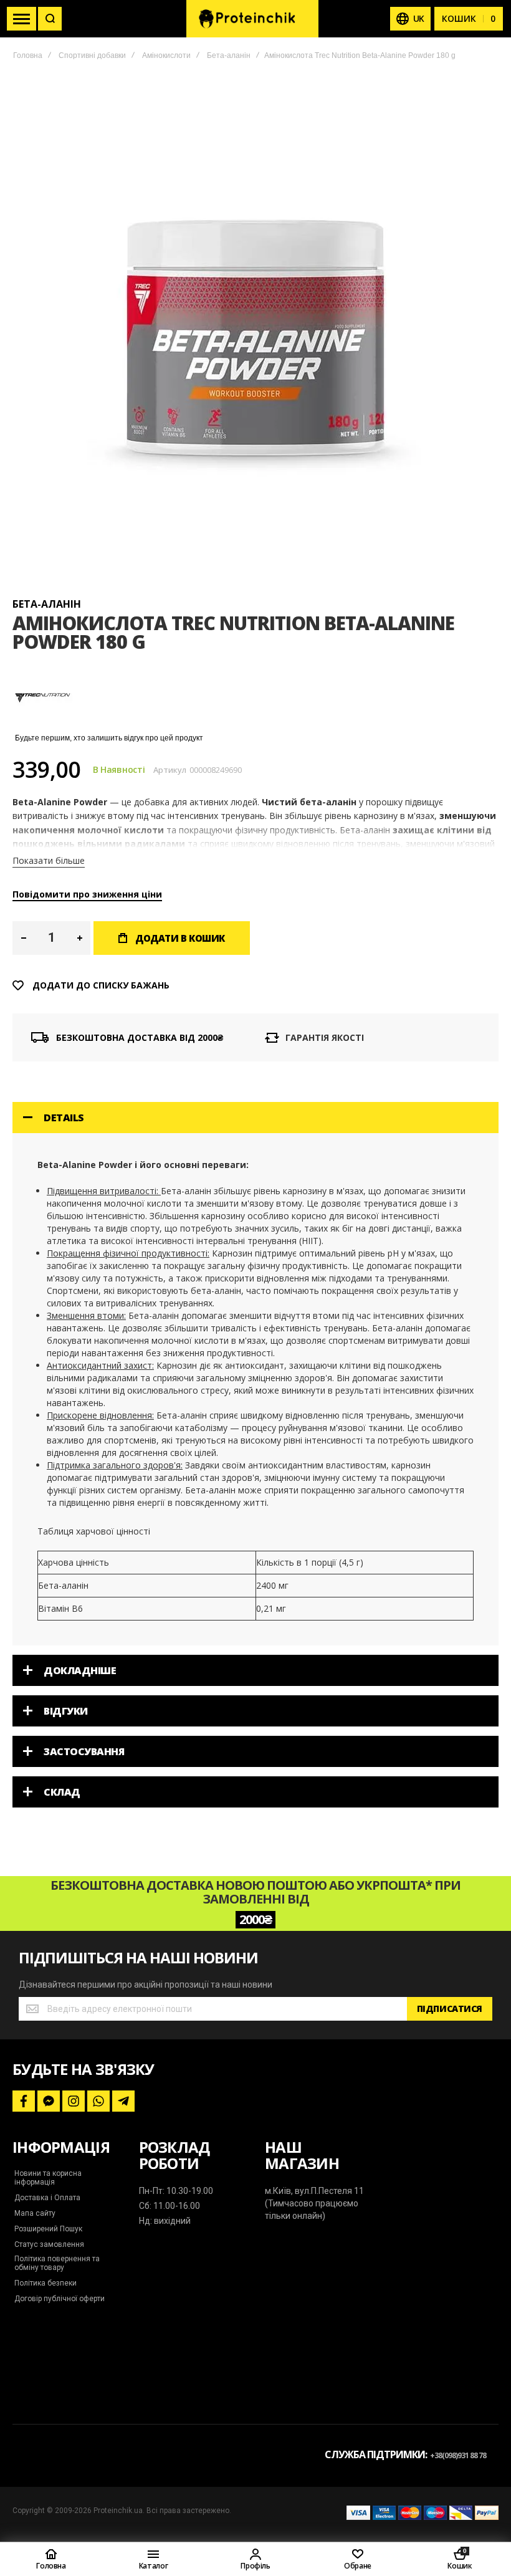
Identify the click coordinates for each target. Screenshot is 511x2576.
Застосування (84, 1751)
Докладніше (80, 1670)
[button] (23, 938)
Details (64, 1118)
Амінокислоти (166, 55)
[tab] (255, 1118)
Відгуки (66, 1711)
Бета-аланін (229, 55)
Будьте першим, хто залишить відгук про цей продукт (109, 738)
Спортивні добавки (92, 55)
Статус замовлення (49, 2244)
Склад (62, 1792)
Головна (28, 55)
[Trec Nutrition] (44, 725)
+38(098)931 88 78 (458, 2455)
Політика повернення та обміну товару (57, 2263)
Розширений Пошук (48, 2229)
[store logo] (252, 19)
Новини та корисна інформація (48, 2178)
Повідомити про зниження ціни (87, 894)
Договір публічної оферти (60, 2299)
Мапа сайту (35, 2213)
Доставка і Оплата (47, 2198)
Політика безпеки (45, 2283)
